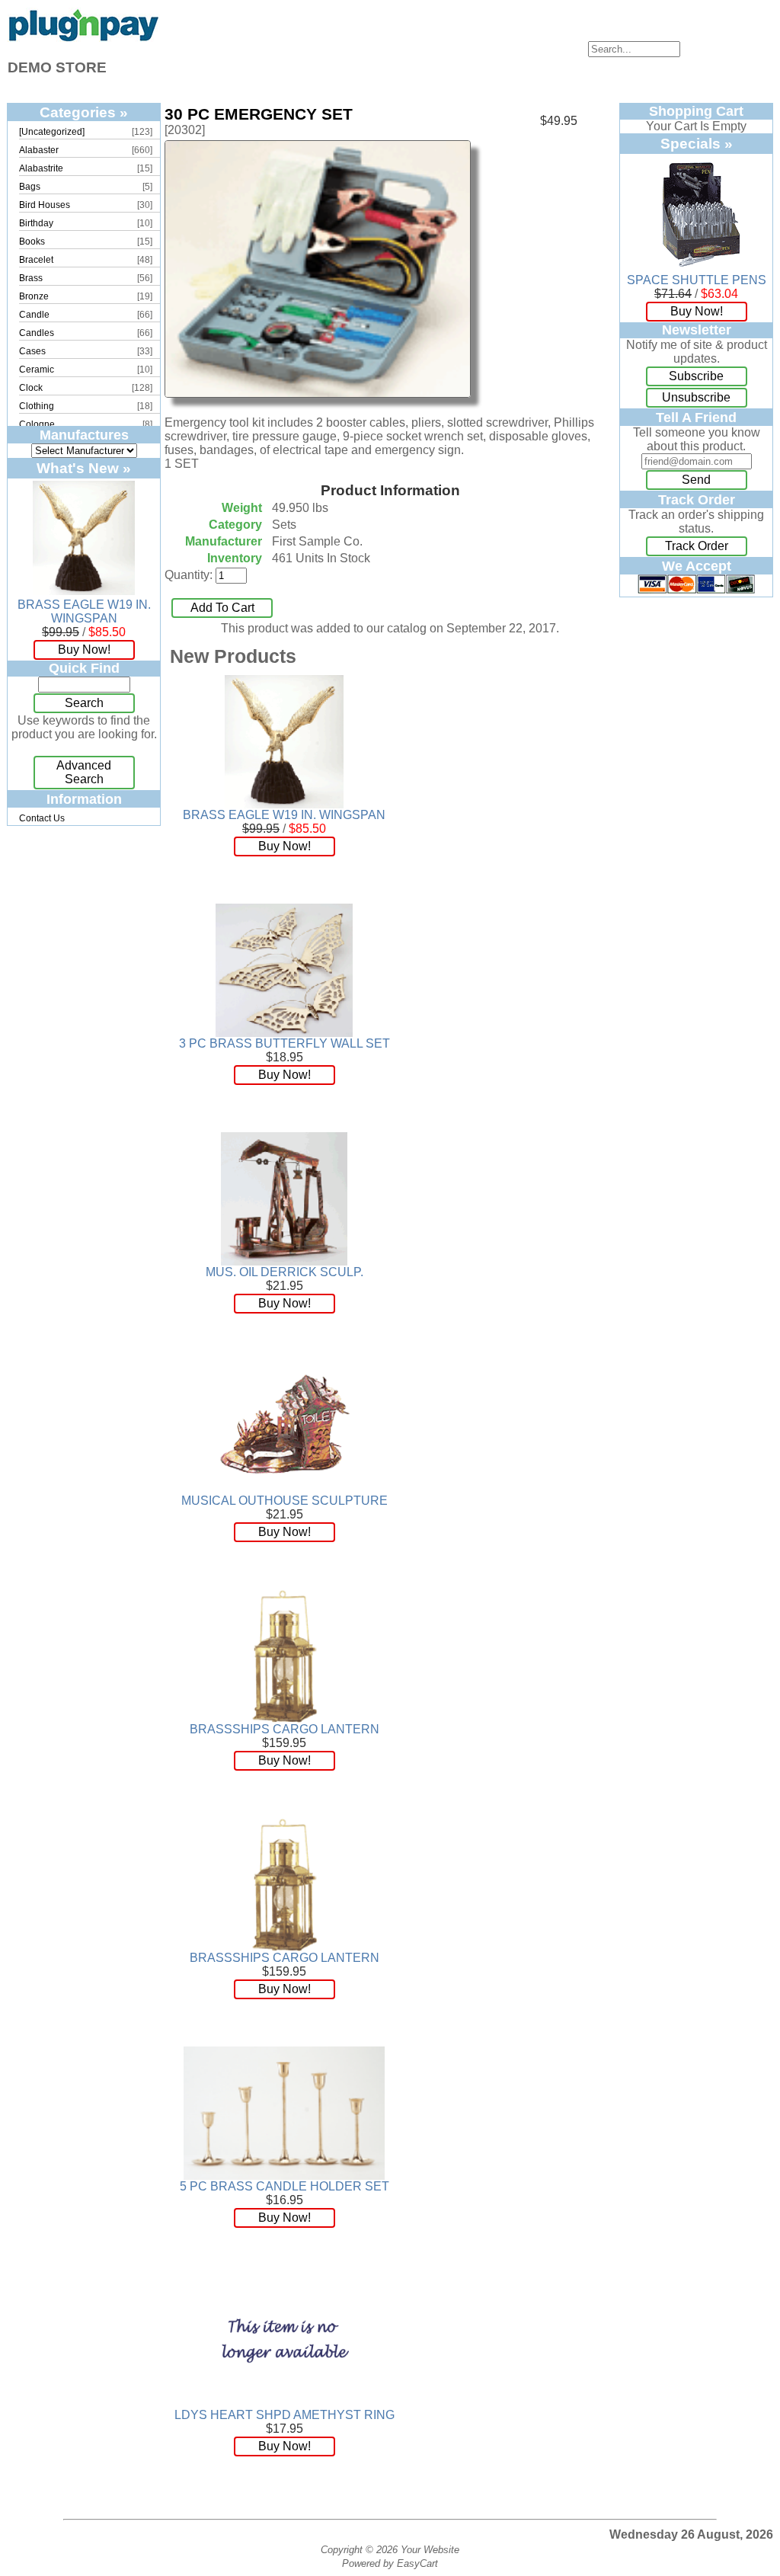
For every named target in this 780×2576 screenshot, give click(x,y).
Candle (34, 315)
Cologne (37, 424)
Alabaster (39, 150)
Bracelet (36, 260)
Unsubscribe (696, 397)
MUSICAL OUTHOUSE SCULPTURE (285, 1501)
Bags (30, 187)
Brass (31, 278)
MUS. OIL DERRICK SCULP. (285, 1272)
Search (84, 703)
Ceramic (37, 370)
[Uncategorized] (52, 132)
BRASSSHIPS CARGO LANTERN (285, 1729)
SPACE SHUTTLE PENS (697, 280)
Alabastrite (41, 168)
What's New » (84, 468)
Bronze (34, 296)
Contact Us (42, 818)
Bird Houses (45, 205)
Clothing (37, 406)
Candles (37, 333)
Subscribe (696, 376)
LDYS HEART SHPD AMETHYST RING (285, 2415)
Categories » (84, 112)
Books (32, 242)
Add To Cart (222, 608)
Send (696, 480)
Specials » (697, 143)
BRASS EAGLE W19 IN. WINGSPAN (84, 611)
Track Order (697, 546)
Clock (31, 388)
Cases (32, 351)
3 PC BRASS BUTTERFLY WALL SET (285, 1043)
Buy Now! (84, 650)
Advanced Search (84, 772)
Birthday (36, 223)
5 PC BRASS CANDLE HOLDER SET (285, 2186)
